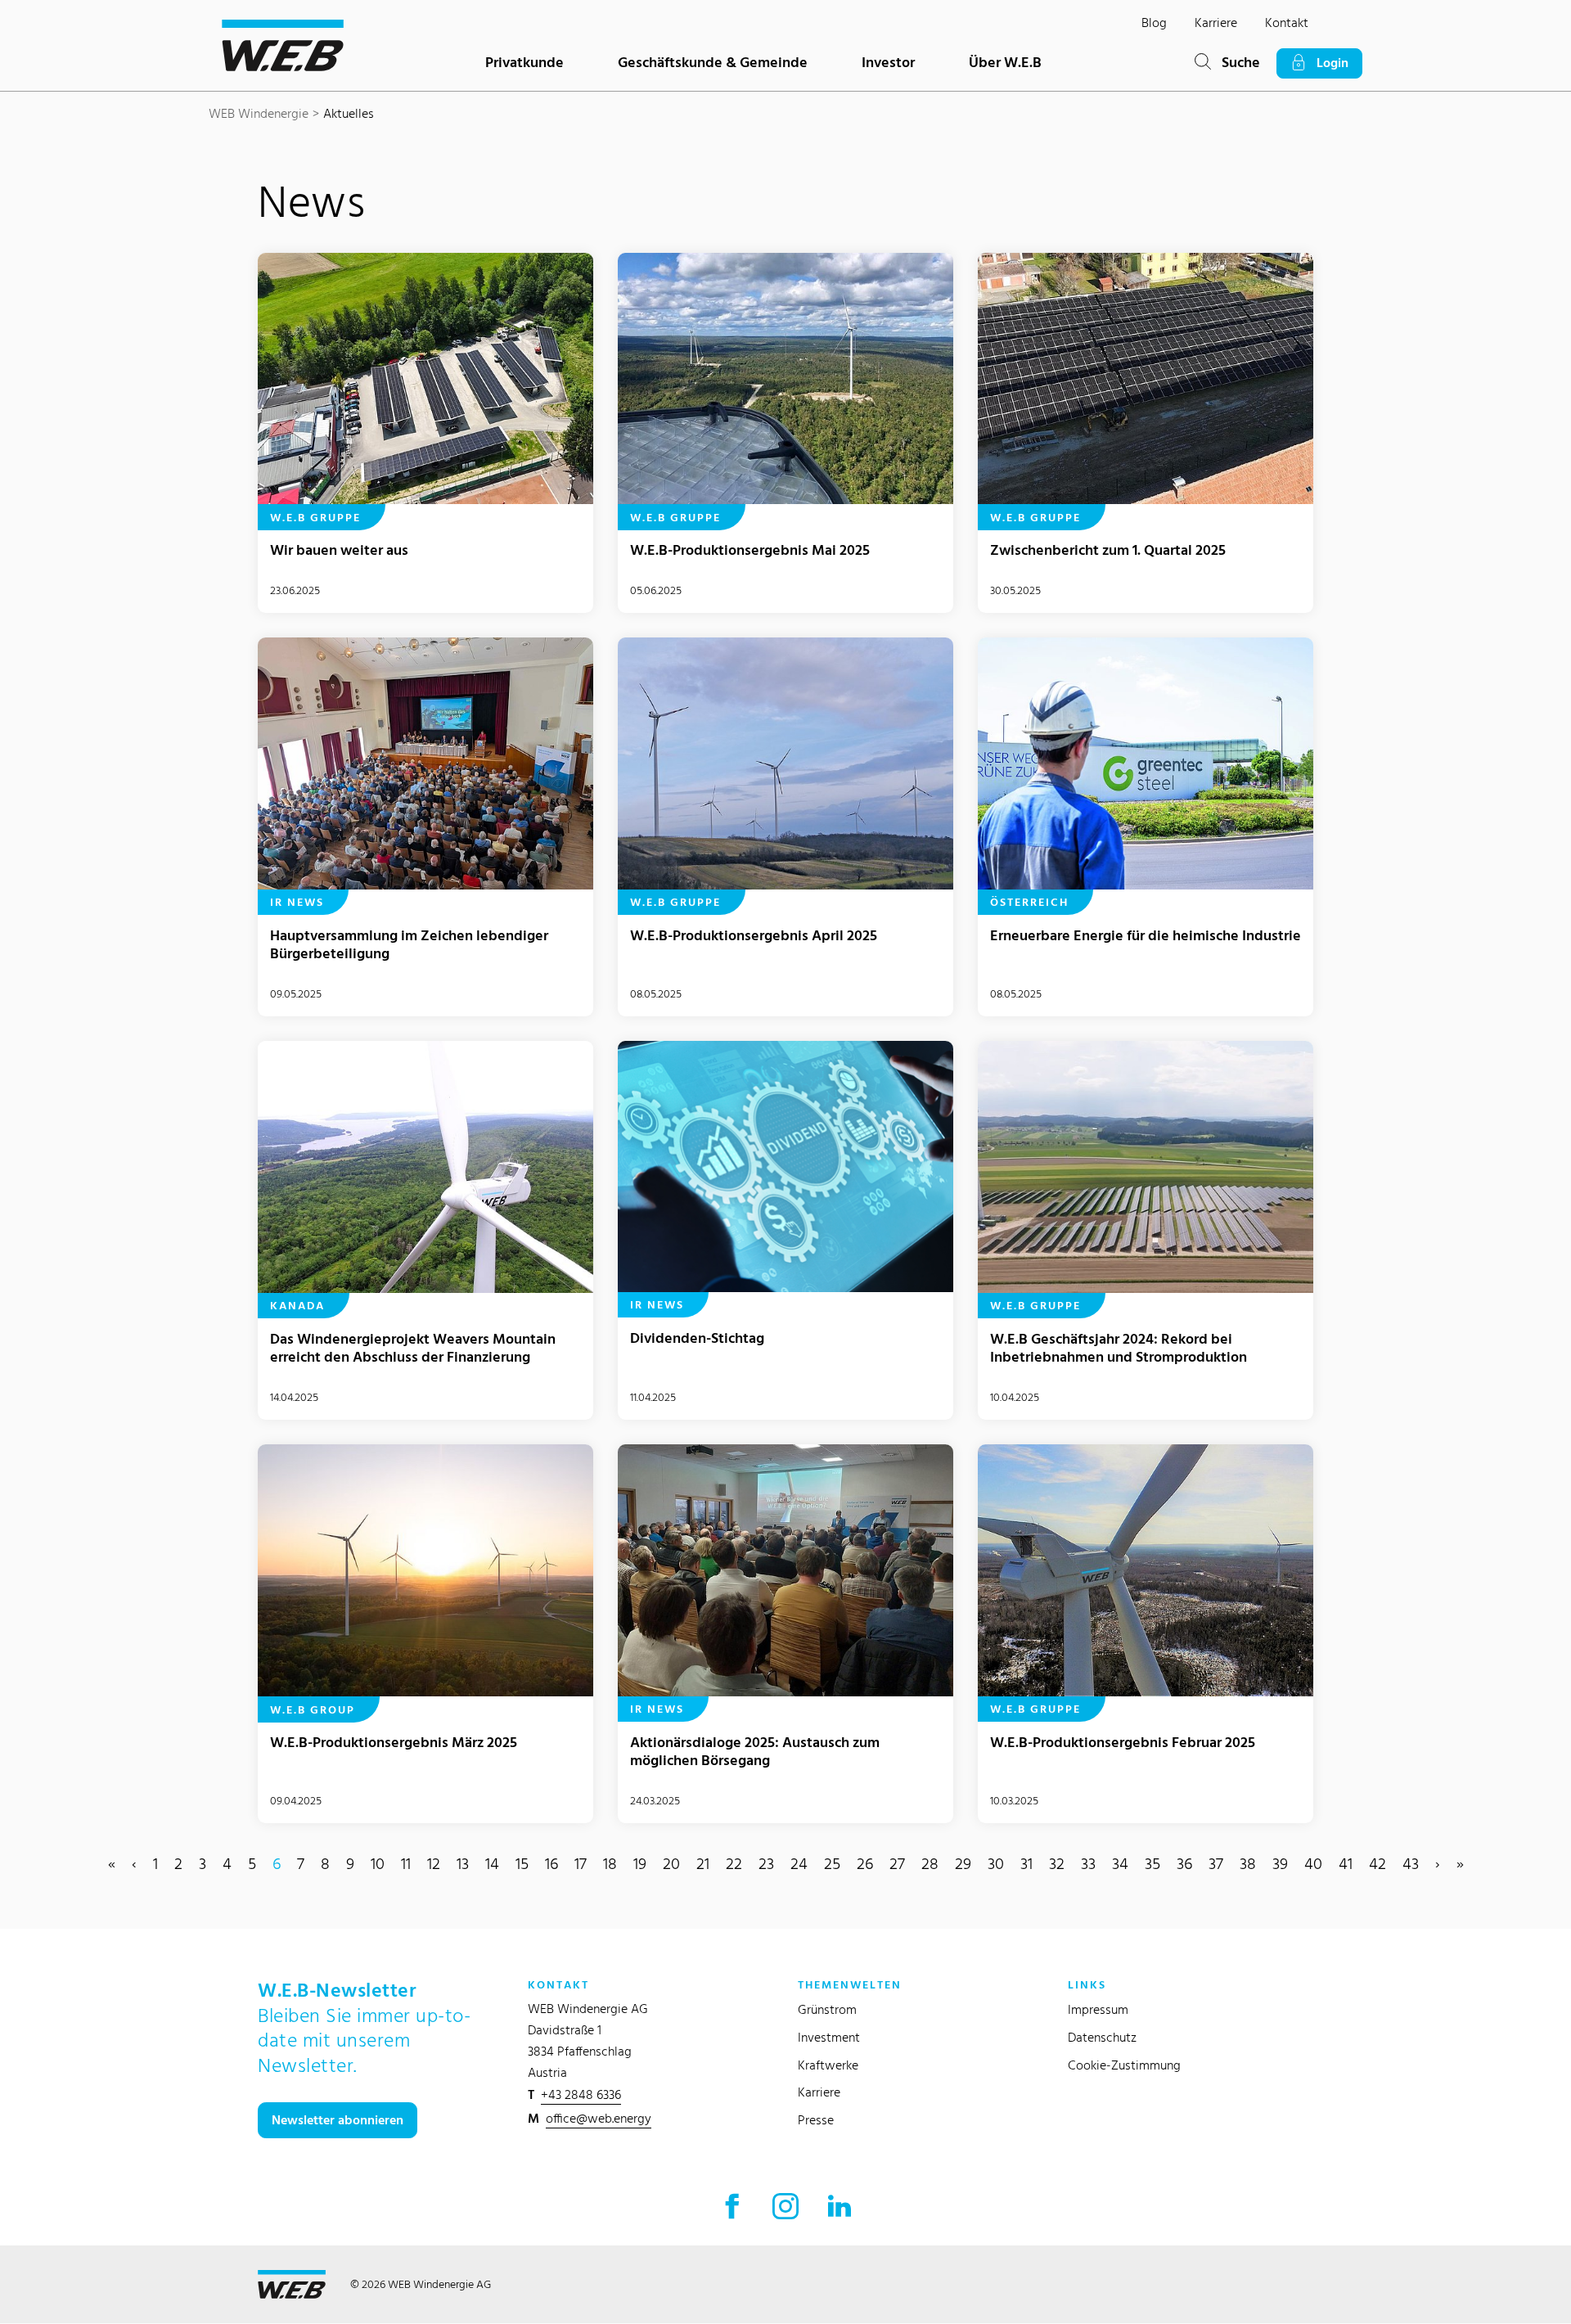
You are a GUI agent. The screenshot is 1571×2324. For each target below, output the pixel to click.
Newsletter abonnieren (338, 2120)
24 (799, 1863)
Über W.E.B (1005, 62)
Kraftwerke (828, 2065)
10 (378, 1863)
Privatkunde (524, 62)
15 (522, 1863)
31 (1026, 1863)
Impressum (1098, 2009)
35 (1152, 1863)
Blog (1154, 23)
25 (832, 1863)
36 (1184, 1863)
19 (640, 1863)
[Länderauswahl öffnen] (1349, 27)
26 (865, 1863)
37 (1216, 1863)
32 (1057, 1863)
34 (1120, 1863)
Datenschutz (1102, 2037)
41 (1346, 1863)
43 (1411, 1863)
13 (463, 1863)
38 (1248, 1863)
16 (551, 1863)
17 (581, 1863)
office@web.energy (599, 2118)
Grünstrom (827, 2009)
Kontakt (1287, 23)
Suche (1236, 62)
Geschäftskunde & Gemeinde (713, 62)
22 (734, 1863)
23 (766, 1863)
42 (1377, 1863)
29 (963, 1863)
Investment (829, 2037)
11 (406, 1863)
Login (1328, 63)
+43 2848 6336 (581, 2094)
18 (610, 1863)
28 (930, 1863)
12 (434, 1863)
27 (897, 1863)
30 (996, 1863)
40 (1313, 1863)
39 (1280, 1863)
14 (492, 1863)
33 (1088, 1863)
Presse (816, 2120)
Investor (888, 62)
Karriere (1216, 23)
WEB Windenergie (259, 113)
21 (703, 1863)
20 (671, 1863)
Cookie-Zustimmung (1124, 2065)
